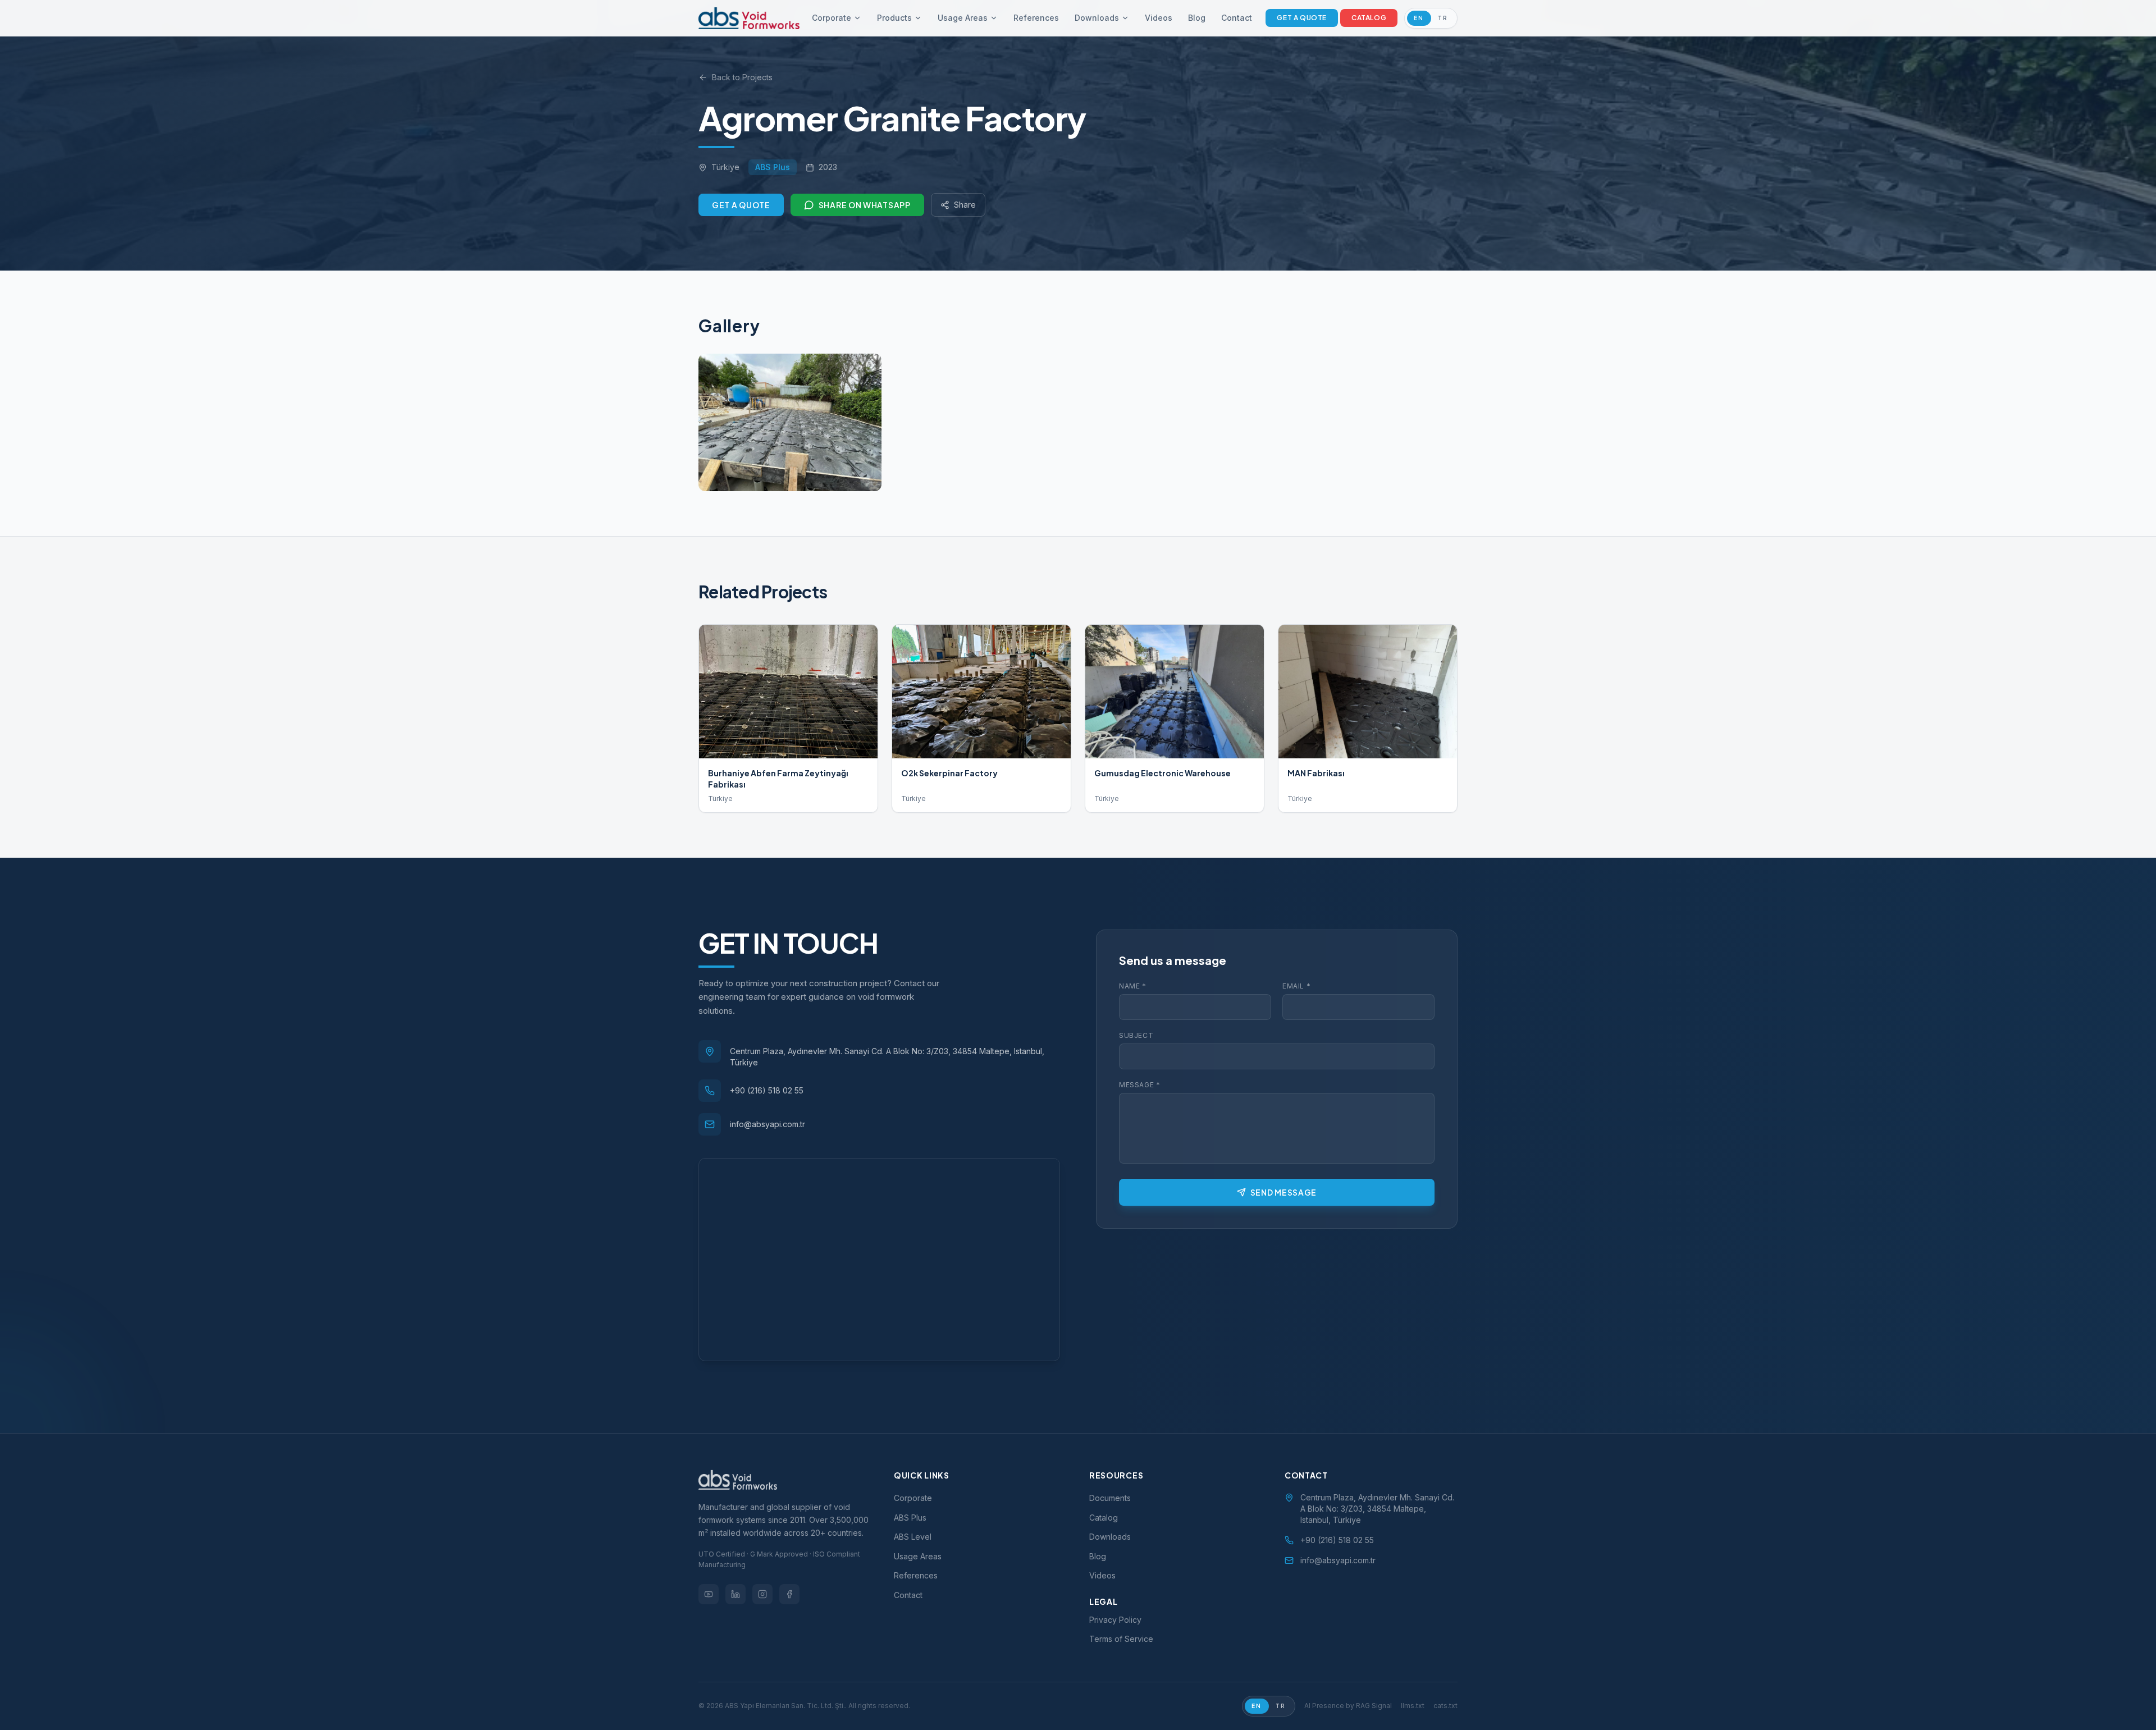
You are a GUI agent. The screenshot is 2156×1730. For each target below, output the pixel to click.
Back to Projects (742, 77)
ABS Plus (910, 1518)
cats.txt (1445, 1706)
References (1036, 18)
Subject (1136, 1035)
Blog (1197, 18)
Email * (1296, 986)
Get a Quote (1302, 18)
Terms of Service (1121, 1639)
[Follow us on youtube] (709, 1594)
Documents (1110, 1498)
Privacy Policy (1115, 1620)
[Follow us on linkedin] (736, 1594)
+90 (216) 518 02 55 (767, 1090)
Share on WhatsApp (865, 205)
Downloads (1097, 18)
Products (894, 18)
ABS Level (913, 1537)
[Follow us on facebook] (789, 1594)
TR (1443, 18)
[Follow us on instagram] (762, 1594)
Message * (1139, 1085)
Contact (1237, 18)
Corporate (832, 18)
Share (965, 205)
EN (1419, 18)
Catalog (1369, 18)
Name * (1133, 986)
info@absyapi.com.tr (768, 1124)
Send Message (1283, 1192)
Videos (1159, 18)
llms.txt (1413, 1706)
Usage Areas (963, 18)
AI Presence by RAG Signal (1348, 1706)
